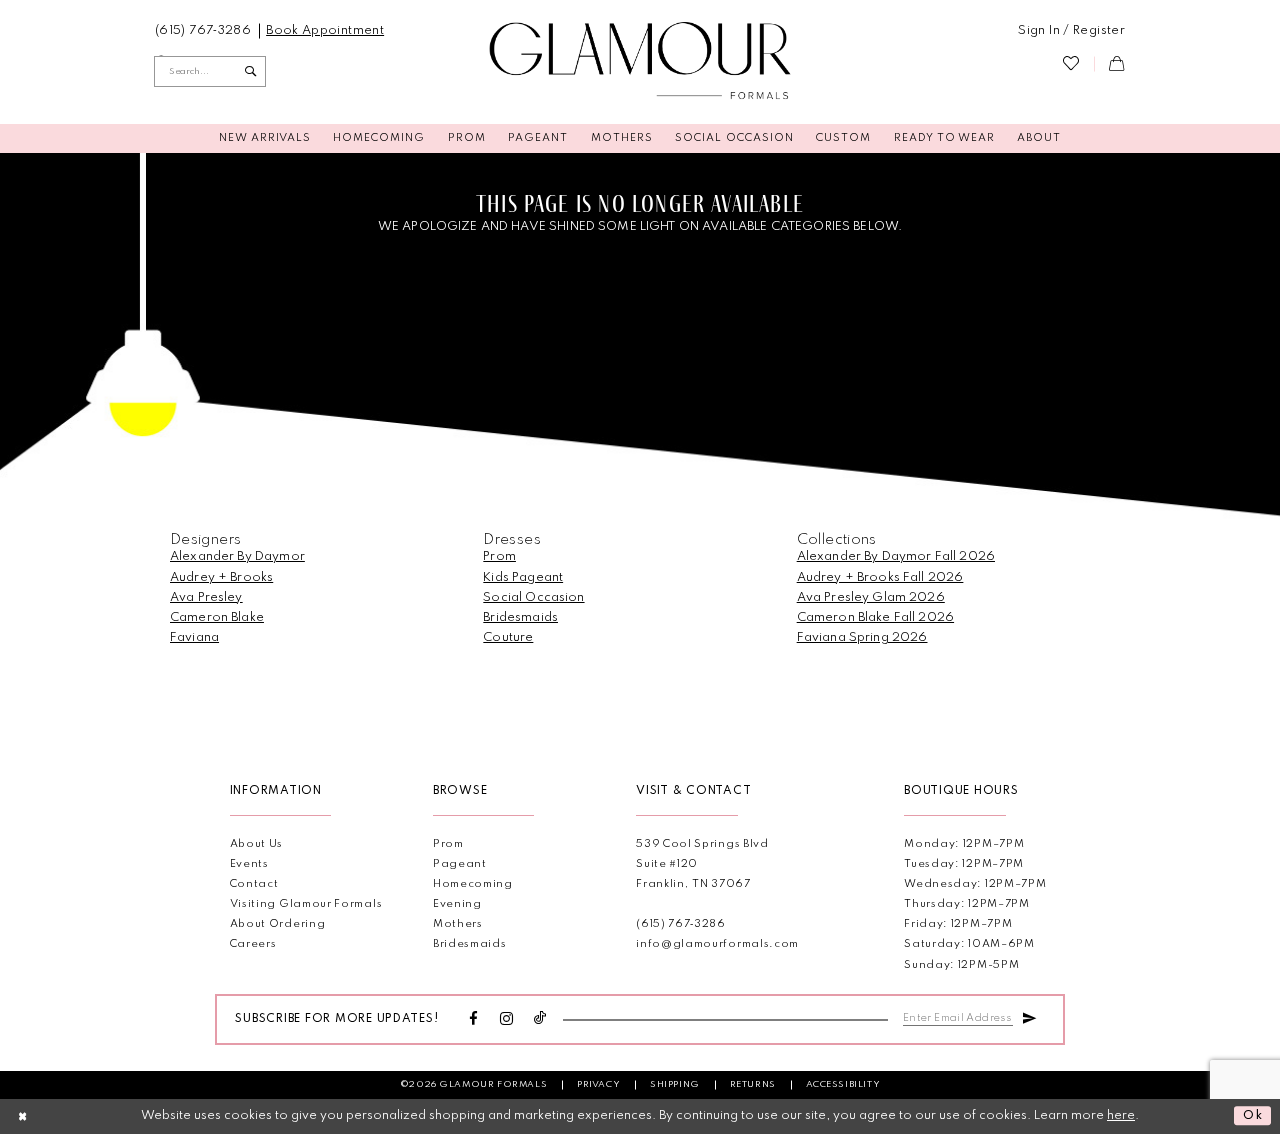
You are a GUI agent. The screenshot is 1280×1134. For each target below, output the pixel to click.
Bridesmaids (520, 617)
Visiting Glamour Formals (306, 904)
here (1121, 1115)
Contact (254, 884)
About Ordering (278, 924)
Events (249, 864)
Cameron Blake (217, 617)
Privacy (598, 1084)
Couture (508, 637)
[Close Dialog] (23, 1116)
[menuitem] (203, 31)
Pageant (460, 864)
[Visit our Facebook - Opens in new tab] (474, 1020)
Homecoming (473, 884)
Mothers (458, 924)
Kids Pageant (523, 577)
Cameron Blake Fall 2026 (875, 617)
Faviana (194, 637)
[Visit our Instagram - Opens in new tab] (507, 1020)
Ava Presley (206, 597)
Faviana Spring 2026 (862, 637)
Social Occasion (533, 597)
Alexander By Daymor (237, 556)
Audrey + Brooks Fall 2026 (880, 577)
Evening (457, 904)
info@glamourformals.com (717, 944)
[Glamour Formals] (640, 61)
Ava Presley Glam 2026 (871, 597)
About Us (257, 844)
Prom (499, 556)
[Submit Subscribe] (1029, 1017)
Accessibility (843, 1084)
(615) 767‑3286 (681, 924)
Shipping (675, 1084)
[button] (1071, 31)
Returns (753, 1084)
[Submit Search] (251, 71)
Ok (1253, 1116)
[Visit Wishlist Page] (1071, 64)
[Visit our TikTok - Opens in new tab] (540, 1019)
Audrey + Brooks (221, 577)
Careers (253, 944)
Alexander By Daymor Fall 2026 (896, 556)
